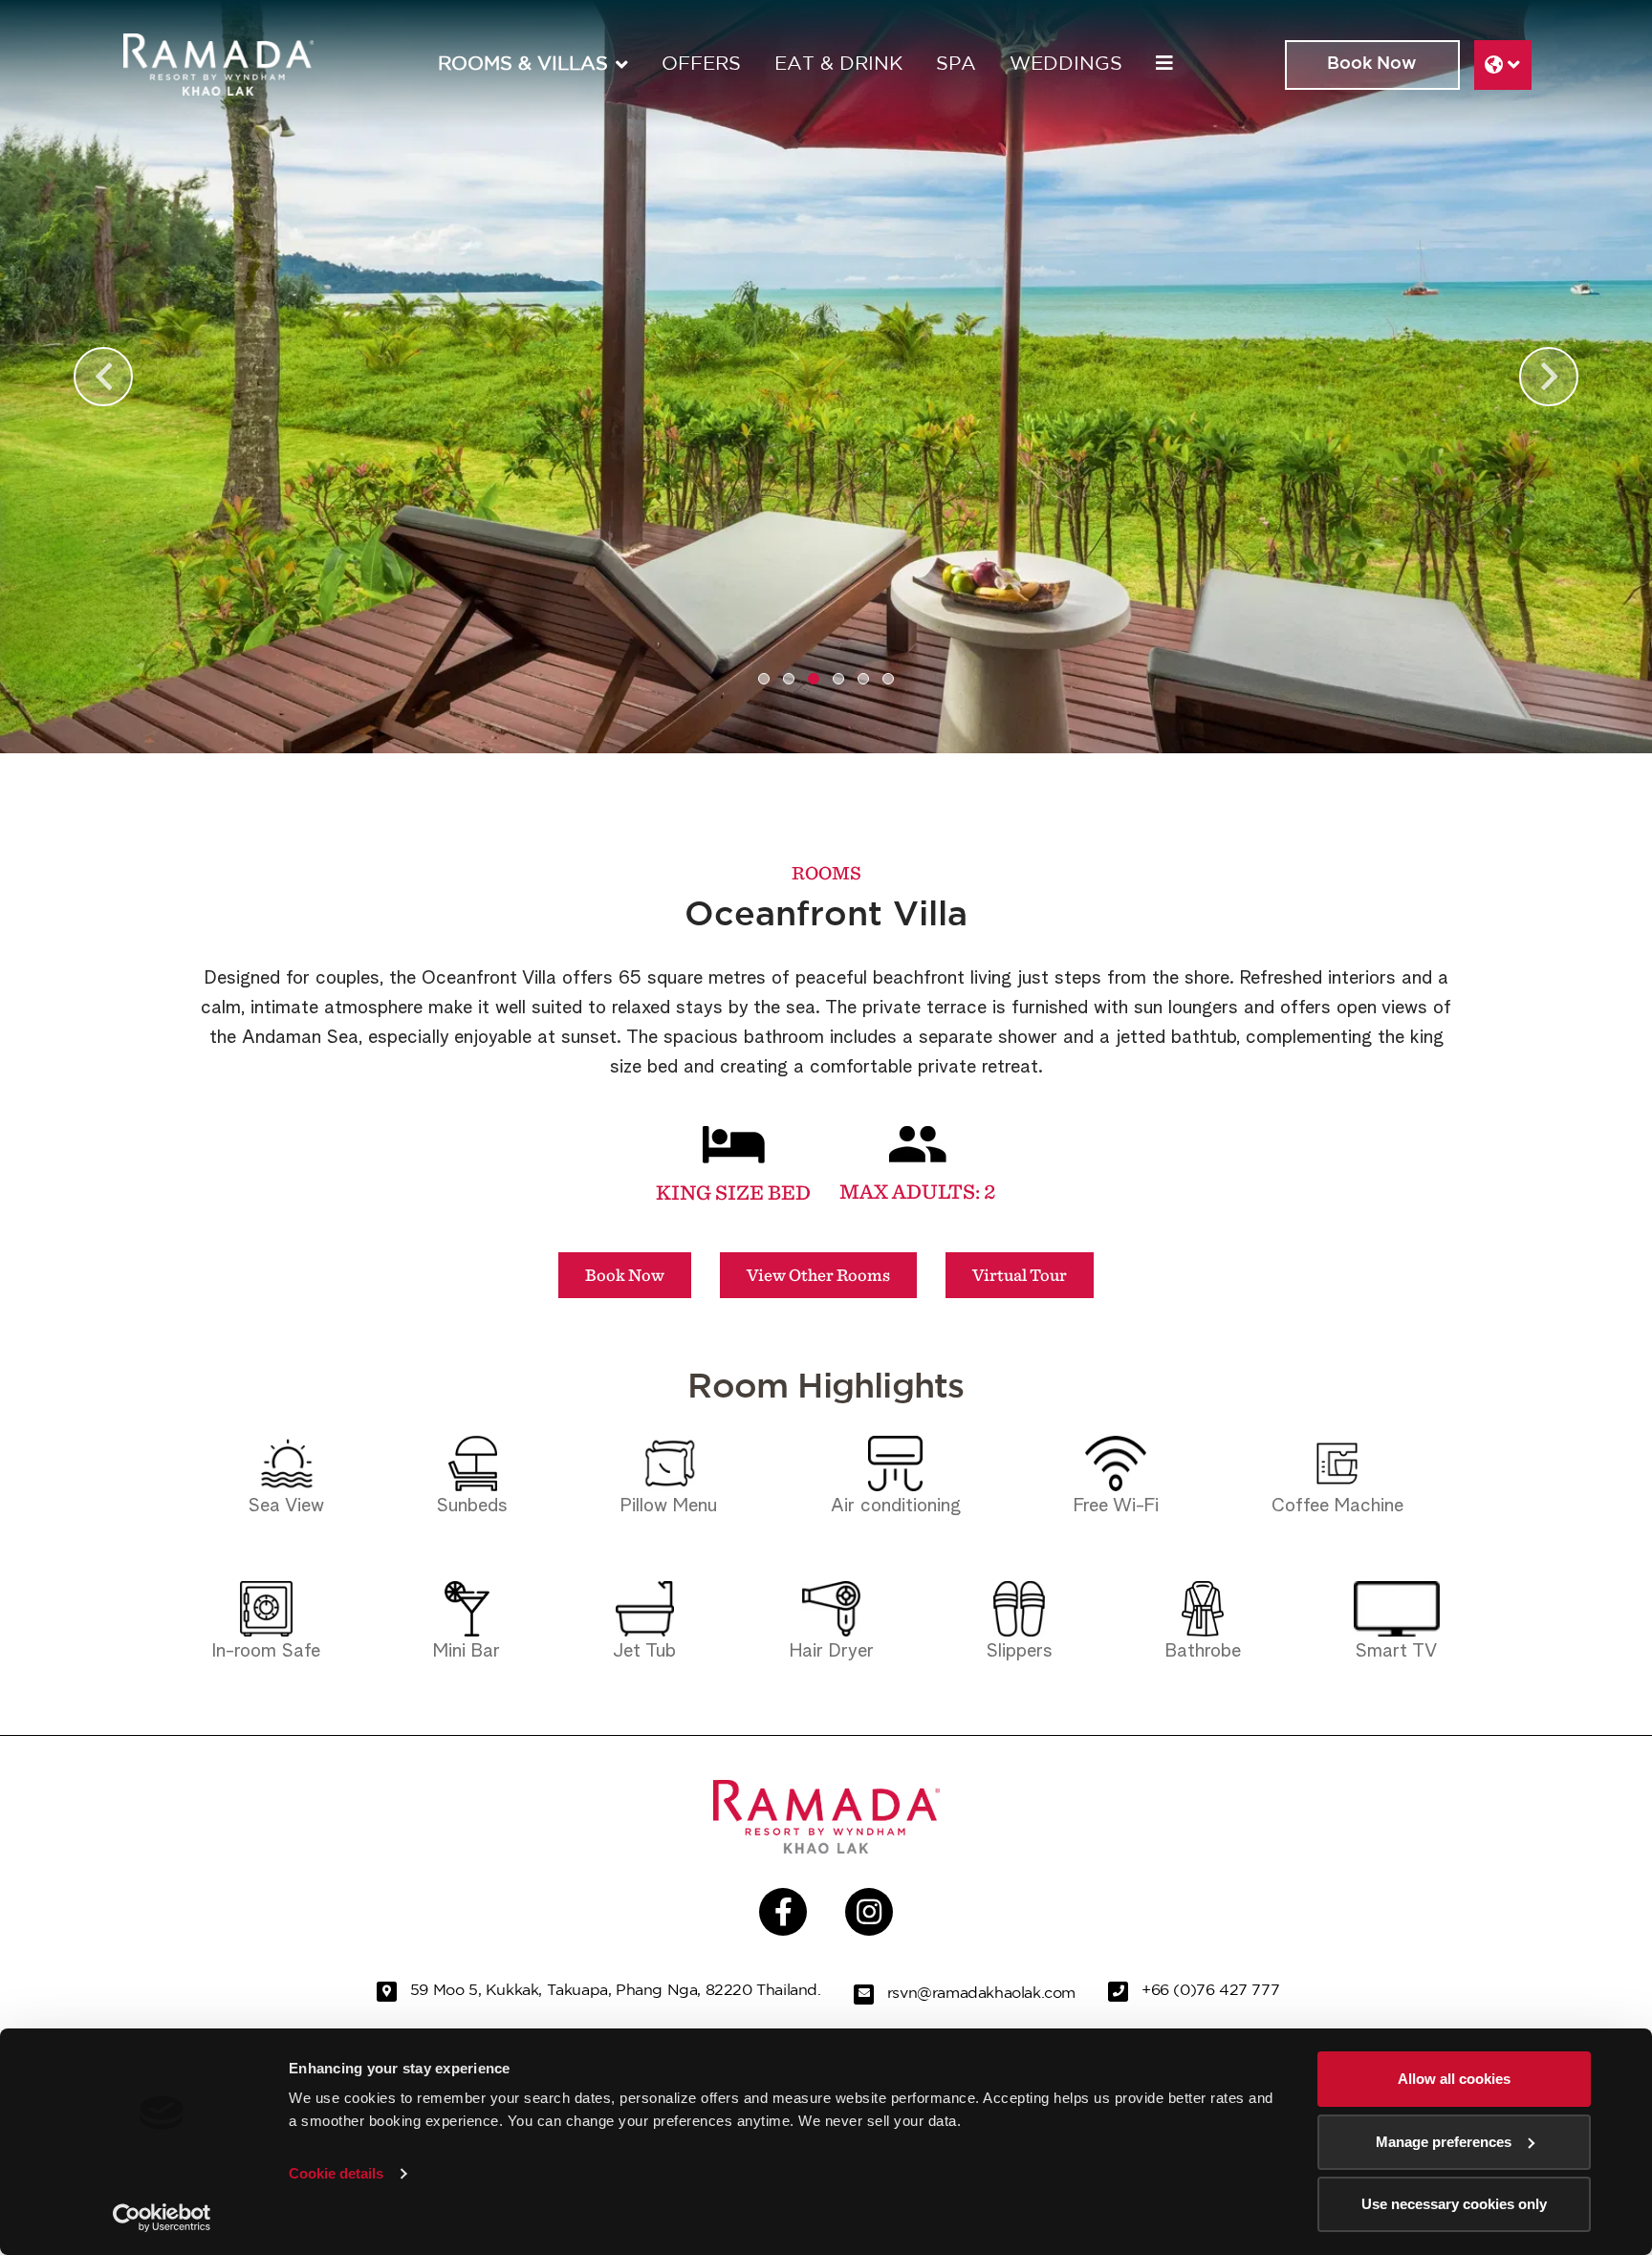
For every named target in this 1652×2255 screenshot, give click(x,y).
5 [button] (863, 679)
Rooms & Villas (523, 64)
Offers (701, 64)
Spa (956, 64)
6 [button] (888, 679)
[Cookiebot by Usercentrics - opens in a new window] (162, 2218)
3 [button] (814, 679)
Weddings (1066, 64)
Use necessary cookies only (1454, 2204)
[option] (826, 377)
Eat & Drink (838, 64)
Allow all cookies (1454, 2079)
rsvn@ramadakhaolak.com (981, 1994)
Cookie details (336, 2173)
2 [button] (789, 679)
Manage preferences (1444, 2142)
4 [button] (838, 679)
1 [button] (764, 679)
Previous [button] (103, 377)
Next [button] (1549, 377)
